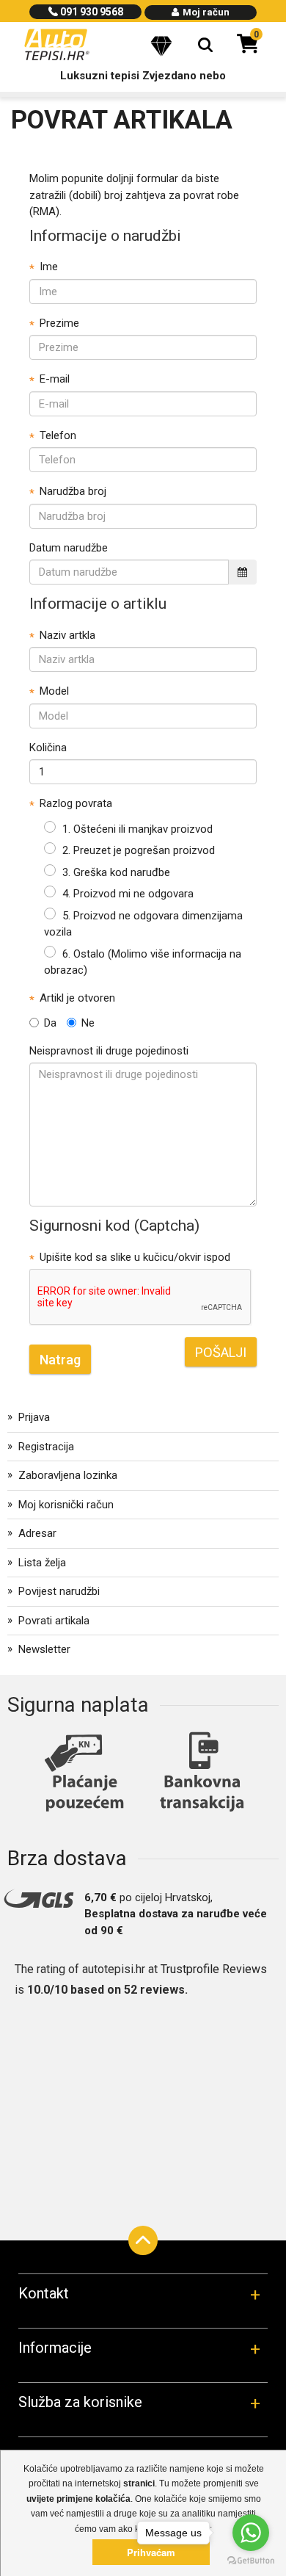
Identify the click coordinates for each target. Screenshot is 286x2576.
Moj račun (205, 12)
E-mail (55, 379)
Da (50, 1023)
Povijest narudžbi (59, 1591)
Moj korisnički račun (66, 1505)
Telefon (58, 435)
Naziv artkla (67, 635)
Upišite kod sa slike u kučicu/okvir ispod (135, 1257)
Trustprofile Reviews (214, 1969)
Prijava (34, 1417)
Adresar (37, 1533)
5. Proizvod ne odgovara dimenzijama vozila (143, 924)
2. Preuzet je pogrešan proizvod (139, 850)
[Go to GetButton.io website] (251, 2561)
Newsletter (44, 1649)
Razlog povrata (76, 803)
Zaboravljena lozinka (68, 1475)
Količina (48, 748)
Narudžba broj (73, 491)
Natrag (60, 1360)
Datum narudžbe (69, 548)
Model (54, 691)
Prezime (59, 323)
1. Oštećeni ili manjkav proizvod (137, 829)
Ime (49, 267)
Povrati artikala (54, 1621)
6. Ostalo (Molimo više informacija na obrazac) (143, 962)
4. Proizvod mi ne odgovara (128, 894)
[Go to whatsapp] (251, 2533)
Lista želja (42, 1563)
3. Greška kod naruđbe (116, 872)
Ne (88, 1023)
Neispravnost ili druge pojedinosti (109, 1051)
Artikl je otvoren (77, 998)
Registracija (46, 1447)
